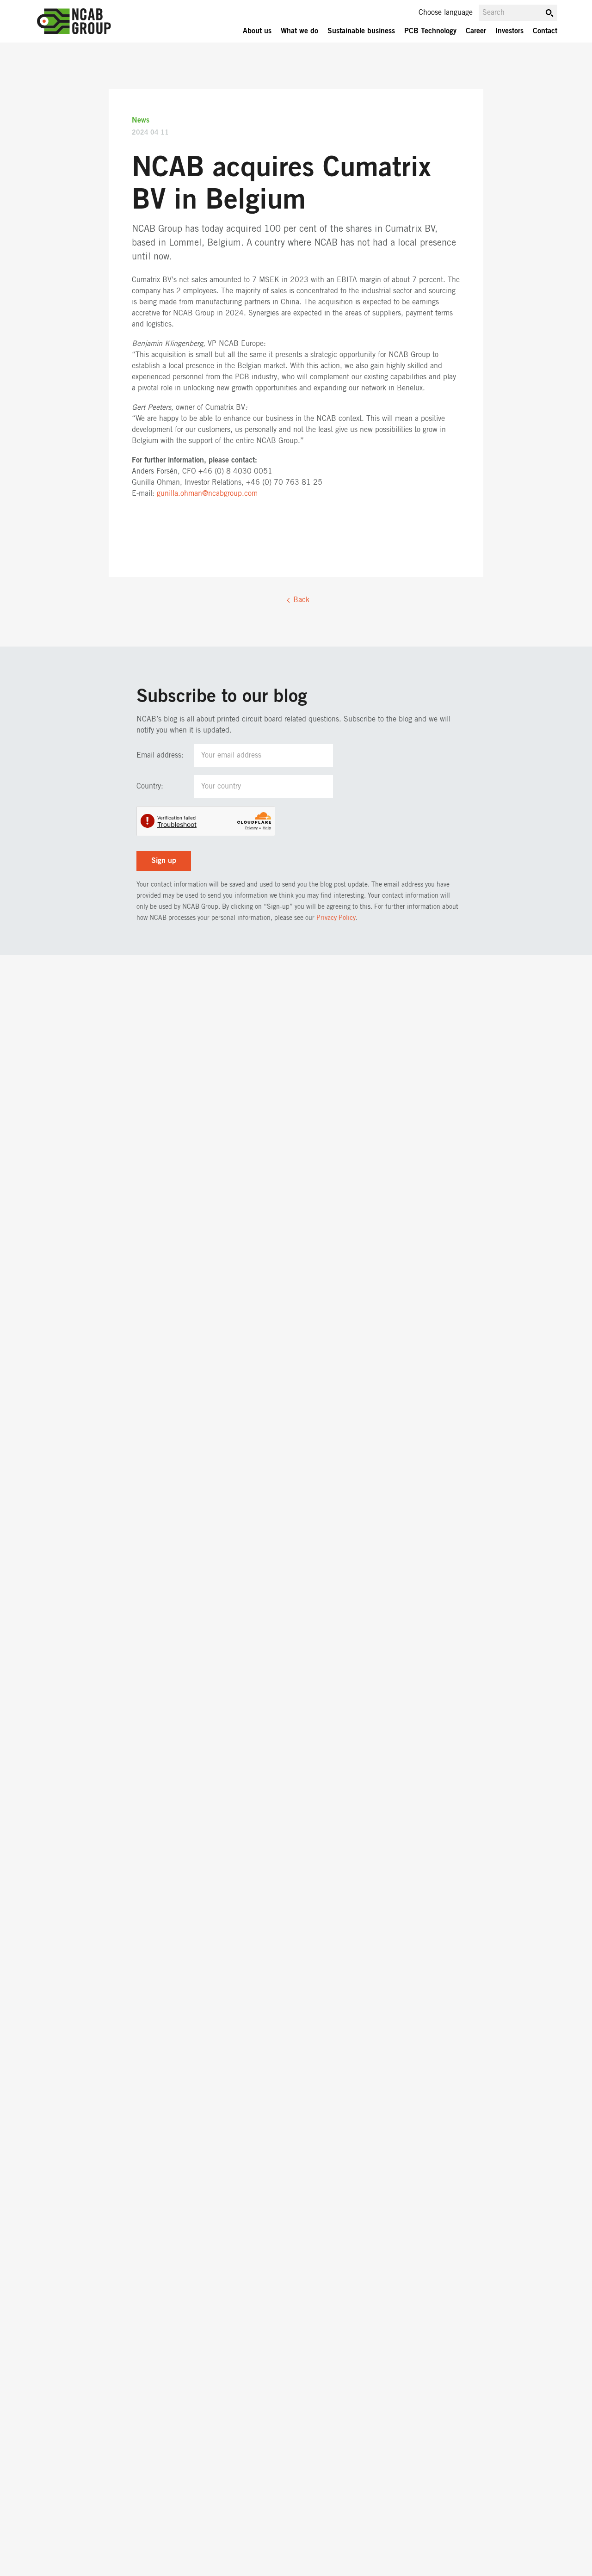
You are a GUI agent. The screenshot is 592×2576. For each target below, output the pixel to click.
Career (476, 31)
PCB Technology (430, 31)
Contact (545, 31)
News (141, 120)
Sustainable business (361, 31)
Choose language (446, 12)
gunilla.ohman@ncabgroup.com (207, 493)
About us (257, 31)
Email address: (160, 755)
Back (301, 600)
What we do (299, 31)
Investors (509, 31)
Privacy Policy (336, 918)
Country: (150, 786)
